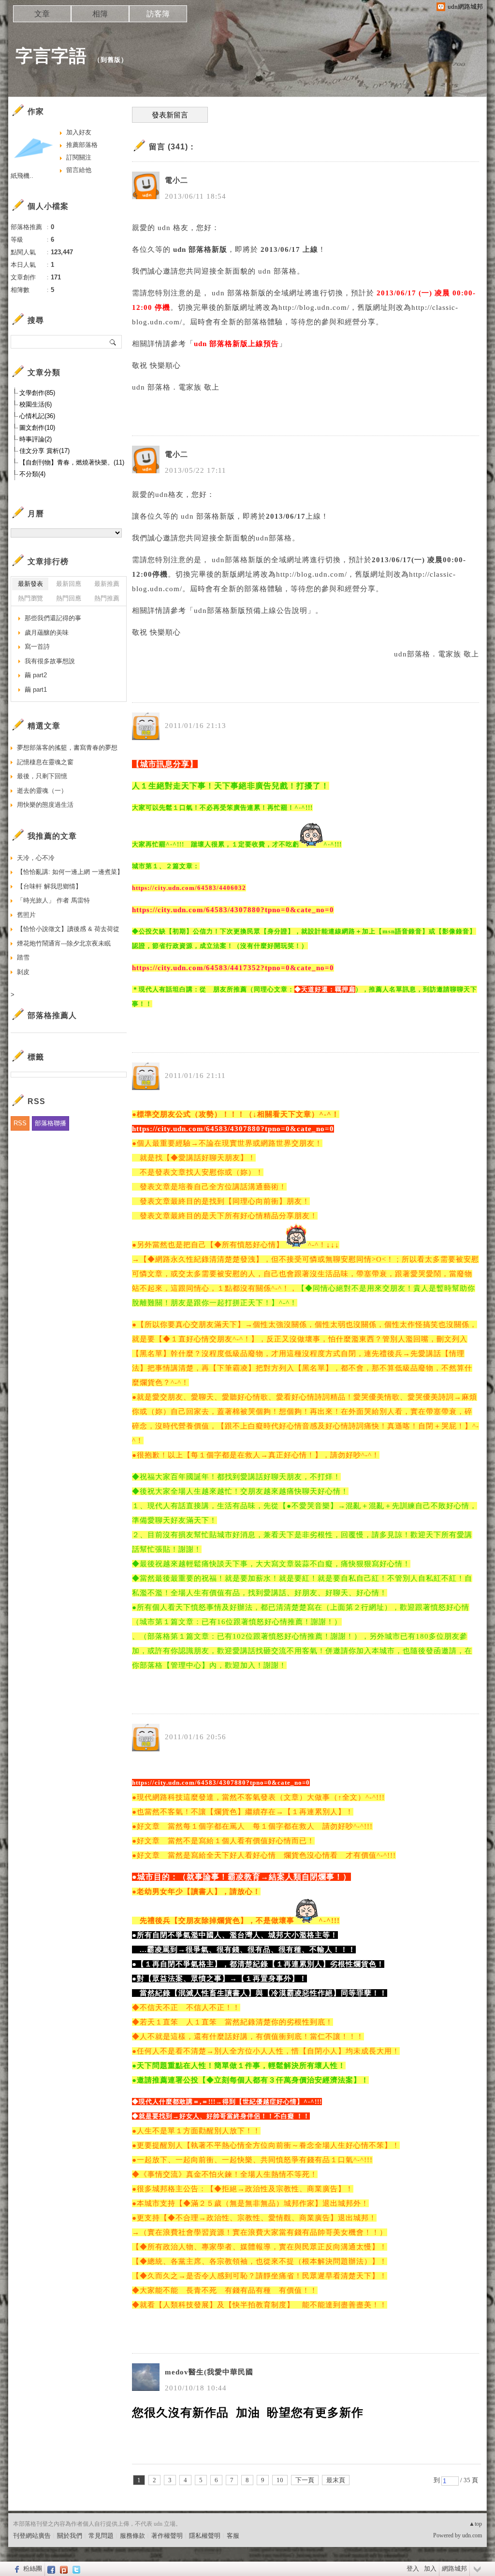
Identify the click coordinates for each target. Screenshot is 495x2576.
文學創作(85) (37, 393)
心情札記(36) (37, 416)
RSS (20, 1123)
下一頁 (305, 2480)
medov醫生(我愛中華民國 (209, 2372)
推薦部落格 (82, 145)
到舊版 (111, 60)
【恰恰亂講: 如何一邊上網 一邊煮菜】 (70, 872)
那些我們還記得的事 (53, 618)
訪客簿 (158, 14)
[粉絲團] (16, 2569)
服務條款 (132, 2536)
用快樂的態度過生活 (45, 805)
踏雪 (23, 957)
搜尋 (113, 342)
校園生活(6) (36, 404)
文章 (42, 14)
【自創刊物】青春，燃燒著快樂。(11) (72, 462)
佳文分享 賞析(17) (44, 451)
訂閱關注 (79, 157)
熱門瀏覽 (30, 598)
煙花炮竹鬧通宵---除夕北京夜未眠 (64, 943)
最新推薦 (107, 584)
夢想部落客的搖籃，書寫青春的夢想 (67, 748)
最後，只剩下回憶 (42, 776)
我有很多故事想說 (50, 661)
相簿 (100, 14)
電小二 (176, 180)
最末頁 (336, 2480)
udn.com (472, 2535)
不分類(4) (32, 474)
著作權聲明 (167, 2536)
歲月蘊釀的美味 (47, 633)
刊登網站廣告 (32, 2536)
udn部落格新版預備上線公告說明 (251, 611)
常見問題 (101, 2536)
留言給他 (79, 170)
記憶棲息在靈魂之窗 (45, 762)
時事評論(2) (36, 439)
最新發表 (30, 584)
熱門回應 (69, 598)
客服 (233, 2536)
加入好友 (79, 132)
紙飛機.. (22, 176)
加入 (430, 2569)
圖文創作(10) (37, 428)
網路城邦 (454, 2569)
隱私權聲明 (205, 2536)
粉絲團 (33, 2569)
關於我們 (70, 2536)
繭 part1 (36, 690)
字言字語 (51, 56)
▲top (475, 2524)
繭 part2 (36, 675)
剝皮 (23, 972)
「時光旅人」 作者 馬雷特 (53, 900)
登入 (413, 2569)
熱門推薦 (107, 598)
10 (280, 2480)
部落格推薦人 (52, 1015)
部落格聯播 (51, 1123)
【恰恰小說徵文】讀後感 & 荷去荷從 (68, 929)
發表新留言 (170, 115)
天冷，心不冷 (36, 858)
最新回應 (69, 584)
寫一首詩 (37, 647)
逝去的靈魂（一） (42, 791)
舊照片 (26, 915)
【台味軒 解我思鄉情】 (49, 886)
